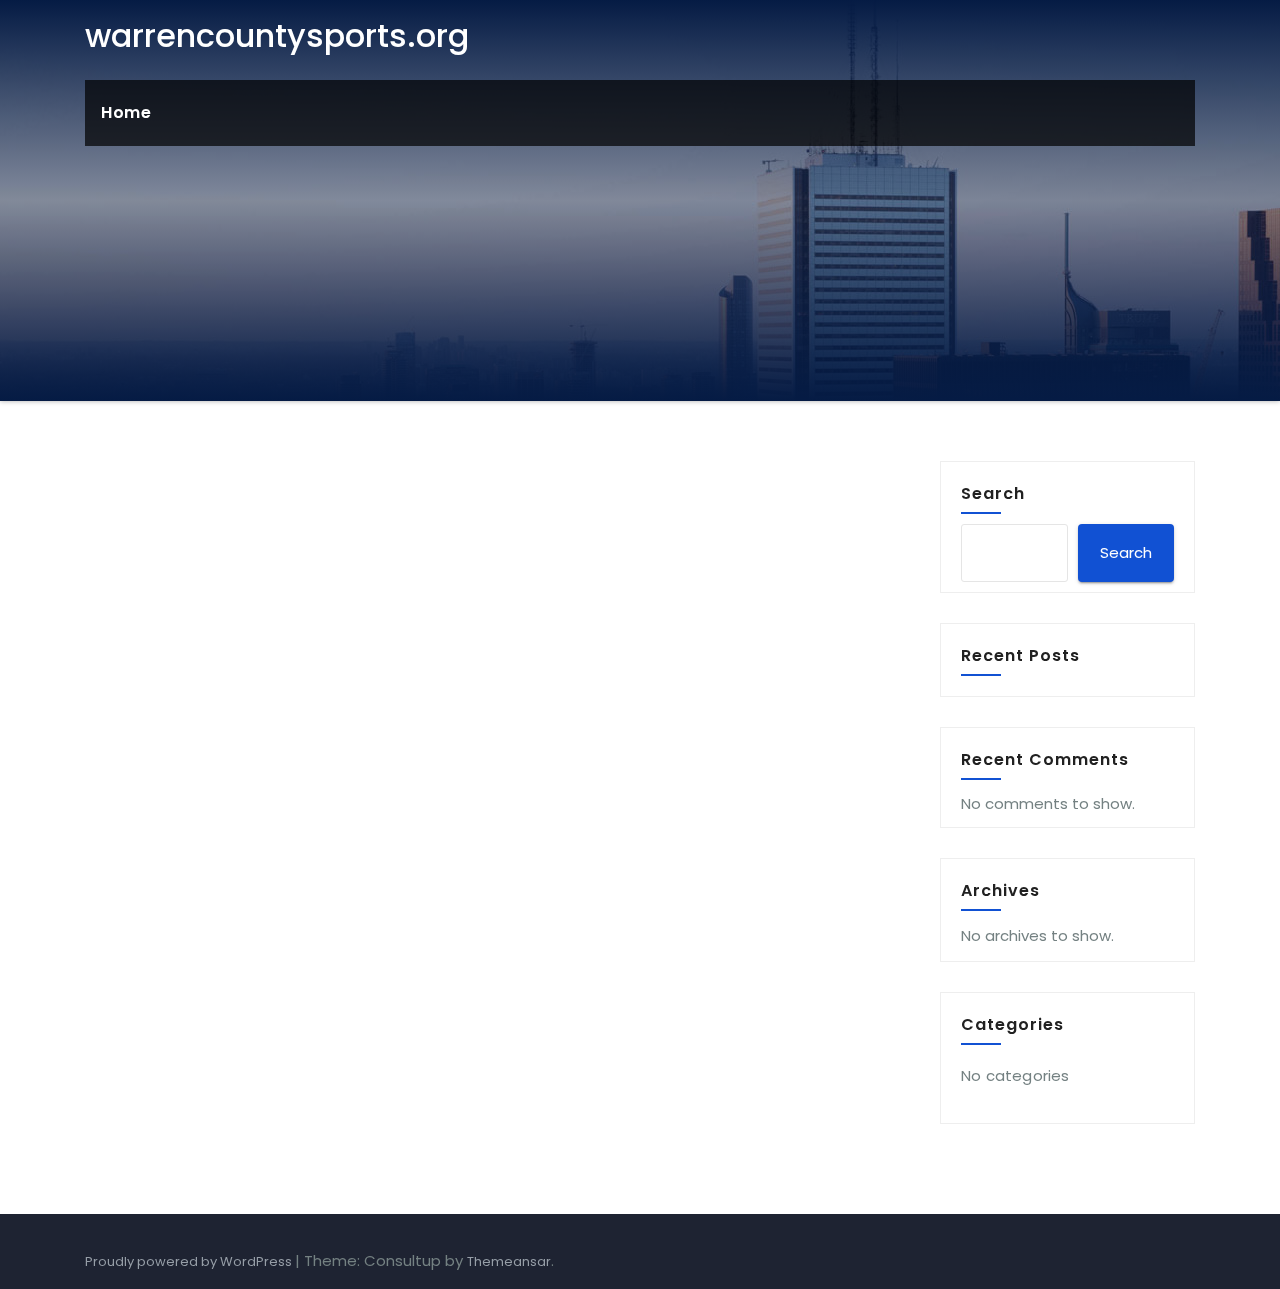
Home (126, 112)
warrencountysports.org (277, 35)
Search (993, 493)
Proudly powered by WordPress (190, 1261)
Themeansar (509, 1261)
